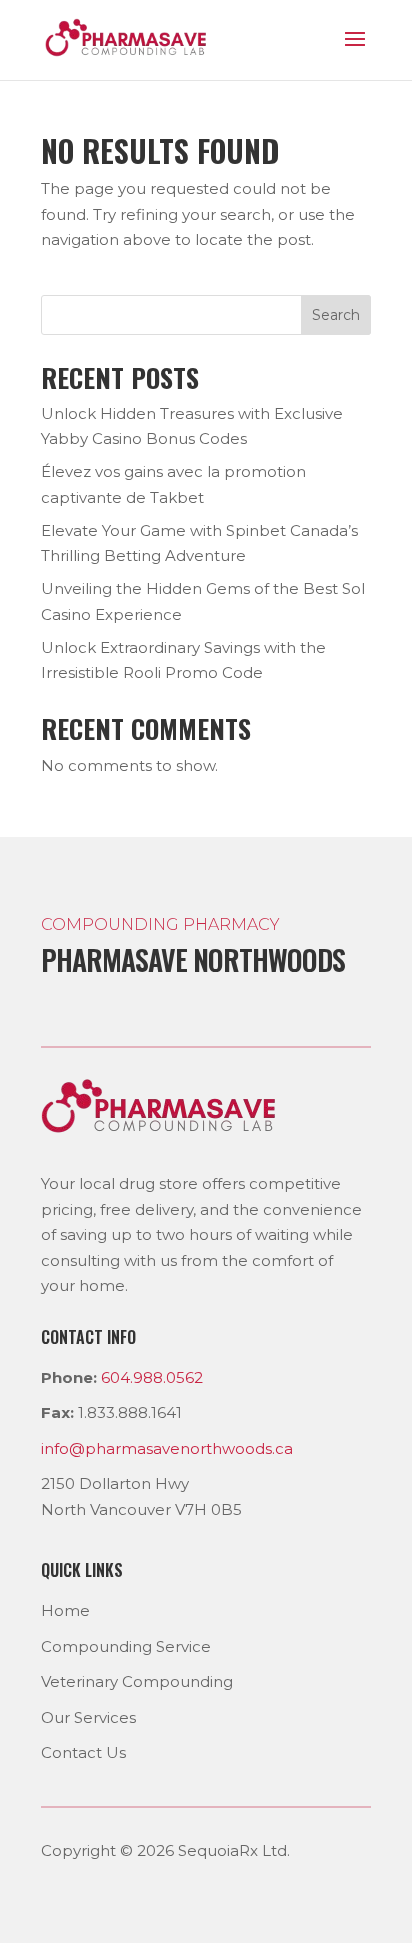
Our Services (88, 1717)
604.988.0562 (152, 1377)
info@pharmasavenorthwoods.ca (167, 1448)
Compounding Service (126, 1646)
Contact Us (83, 1752)
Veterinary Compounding (137, 1681)
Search (336, 315)
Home (65, 1610)
